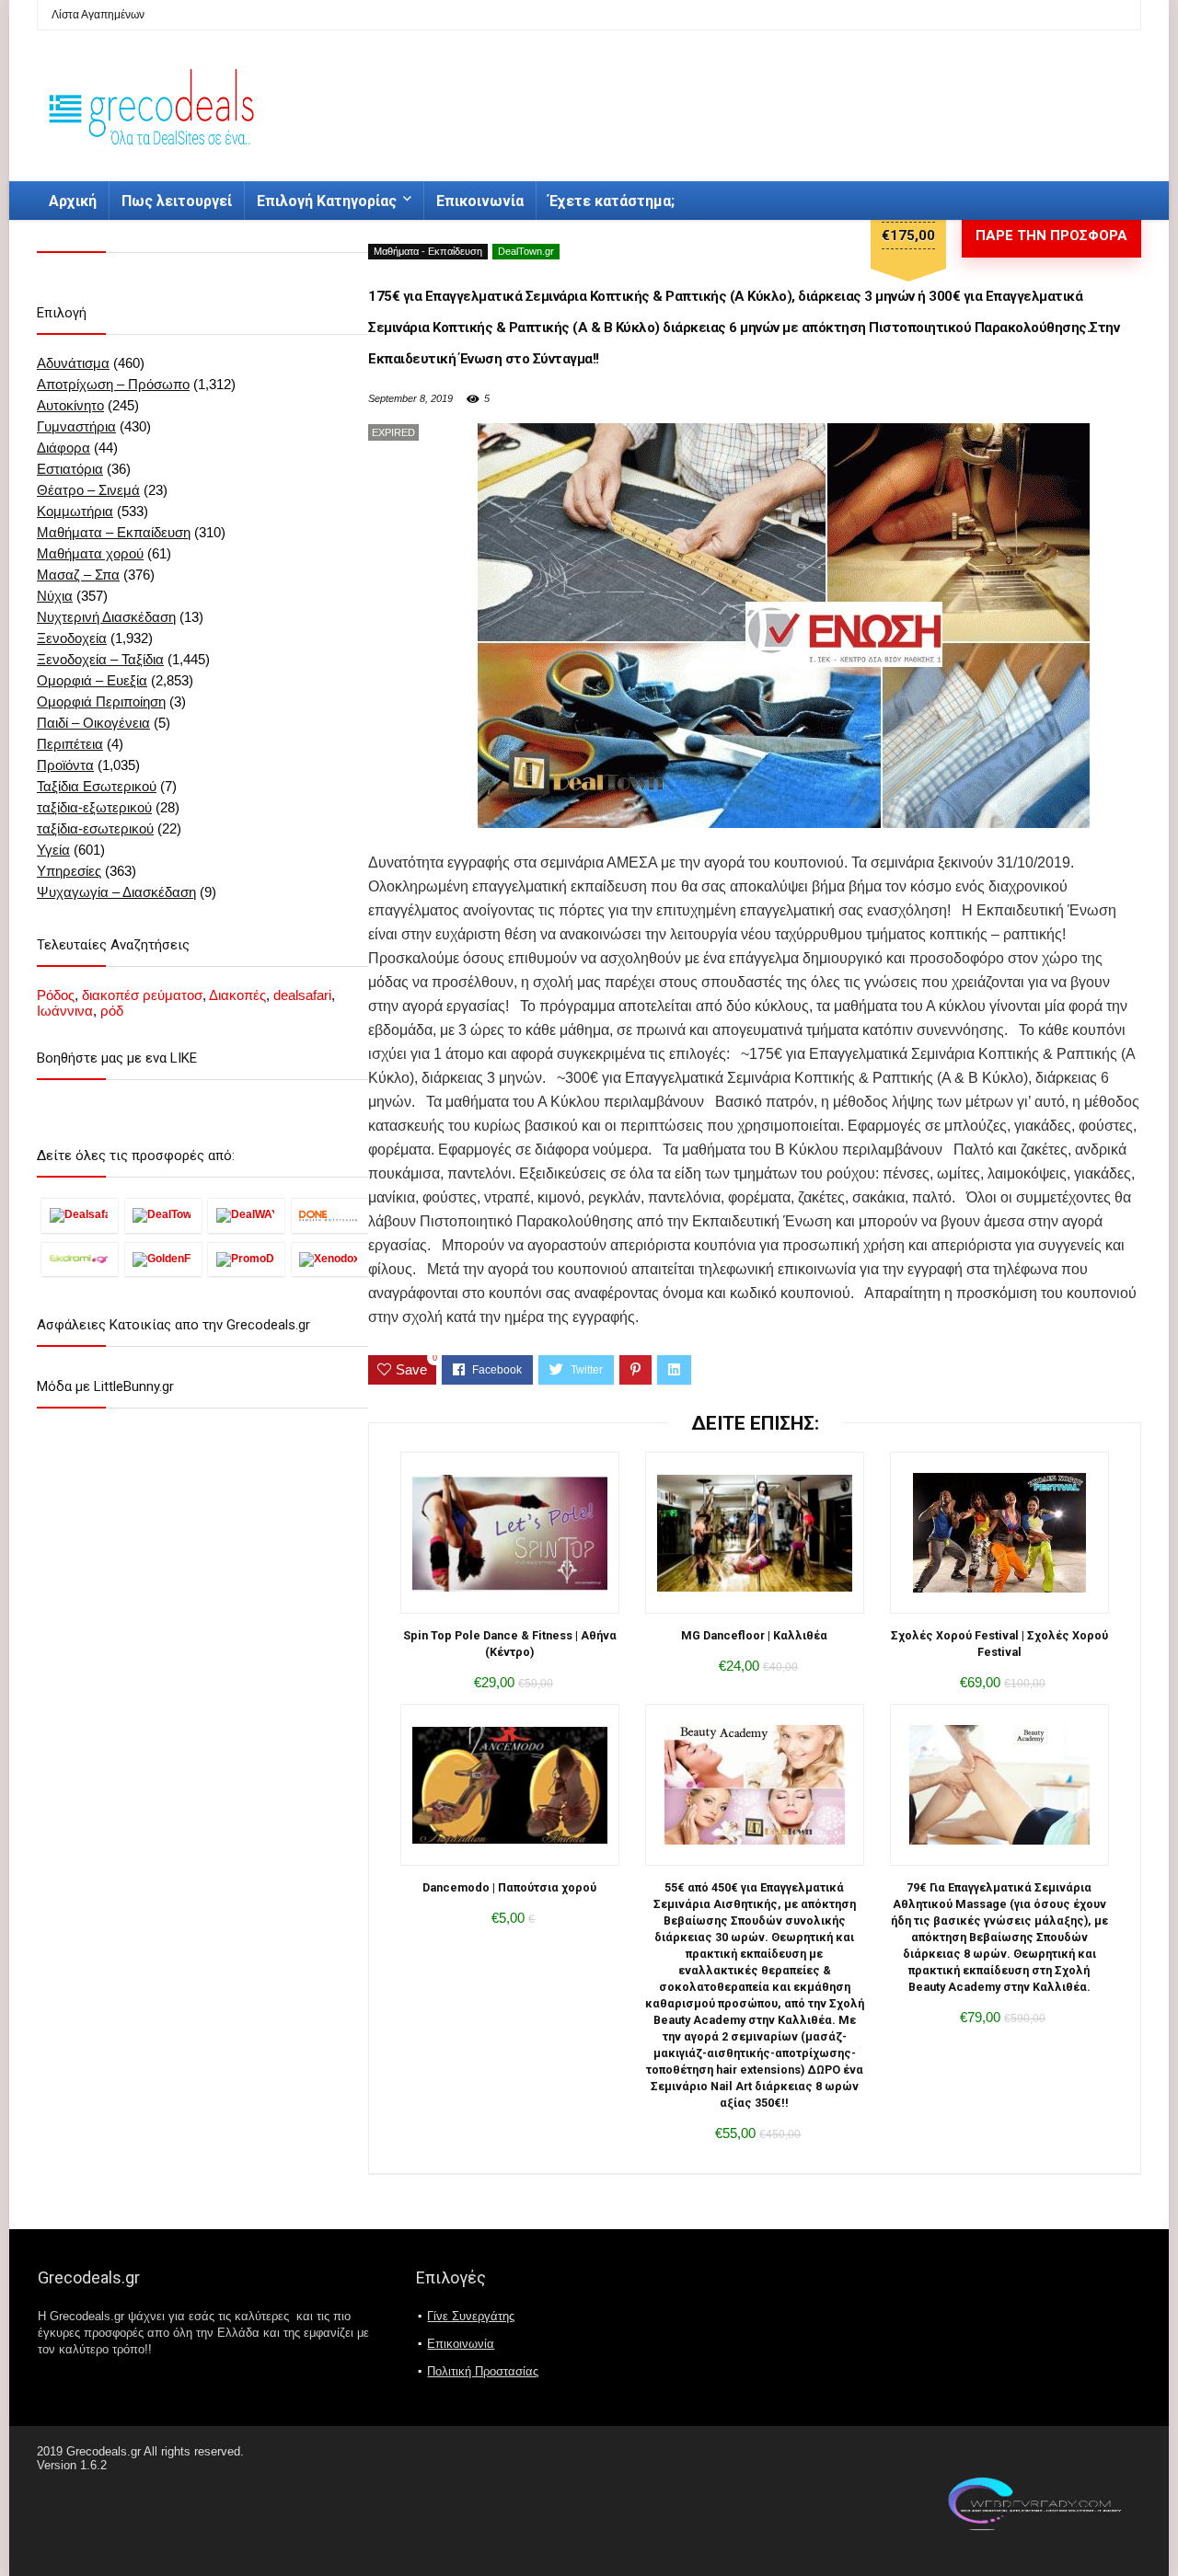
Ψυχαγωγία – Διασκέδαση (116, 892)
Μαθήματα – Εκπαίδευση (114, 532)
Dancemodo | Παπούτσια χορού (509, 1887)
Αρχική (73, 201)
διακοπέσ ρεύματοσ (142, 995)
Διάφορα (64, 448)
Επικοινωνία (480, 201)
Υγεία (53, 850)
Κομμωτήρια (75, 511)
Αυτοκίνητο (70, 405)
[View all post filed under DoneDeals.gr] (330, 1215)
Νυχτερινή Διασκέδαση (106, 617)
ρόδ (112, 1011)
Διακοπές (237, 995)
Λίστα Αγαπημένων (98, 15)
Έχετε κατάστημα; (612, 201)
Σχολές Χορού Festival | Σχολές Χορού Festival (999, 1644)
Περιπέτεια (70, 744)
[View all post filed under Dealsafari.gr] (80, 1215)
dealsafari (302, 995)
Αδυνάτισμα (73, 363)
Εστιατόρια (70, 469)
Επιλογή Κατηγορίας (327, 201)
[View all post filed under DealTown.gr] (163, 1215)
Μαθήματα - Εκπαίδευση (428, 251)
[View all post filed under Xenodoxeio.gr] (330, 1259)
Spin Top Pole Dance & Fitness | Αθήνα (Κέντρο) (510, 1644)
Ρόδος (56, 995)
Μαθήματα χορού (90, 553)
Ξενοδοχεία (72, 638)
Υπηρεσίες (69, 871)
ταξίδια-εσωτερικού (95, 828)
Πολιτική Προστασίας (483, 2371)
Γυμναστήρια (76, 426)
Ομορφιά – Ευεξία (92, 680)
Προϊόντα (65, 765)
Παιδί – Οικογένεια (93, 723)
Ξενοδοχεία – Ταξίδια (100, 659)
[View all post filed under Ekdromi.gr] (80, 1259)
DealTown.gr (526, 251)
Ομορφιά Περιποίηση (101, 701)
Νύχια (55, 596)
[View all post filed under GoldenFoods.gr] (163, 1259)
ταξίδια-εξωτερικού (94, 807)
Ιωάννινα (65, 1011)
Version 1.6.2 (72, 2465)
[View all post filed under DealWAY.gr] (246, 1215)
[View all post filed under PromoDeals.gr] (246, 1259)
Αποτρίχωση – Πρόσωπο (113, 384)
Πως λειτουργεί (177, 201)
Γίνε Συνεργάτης (471, 2316)
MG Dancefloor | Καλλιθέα (754, 1635)
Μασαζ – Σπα (78, 575)
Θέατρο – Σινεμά (88, 490)
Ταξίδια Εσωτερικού (97, 786)
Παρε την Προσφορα (1051, 236)
